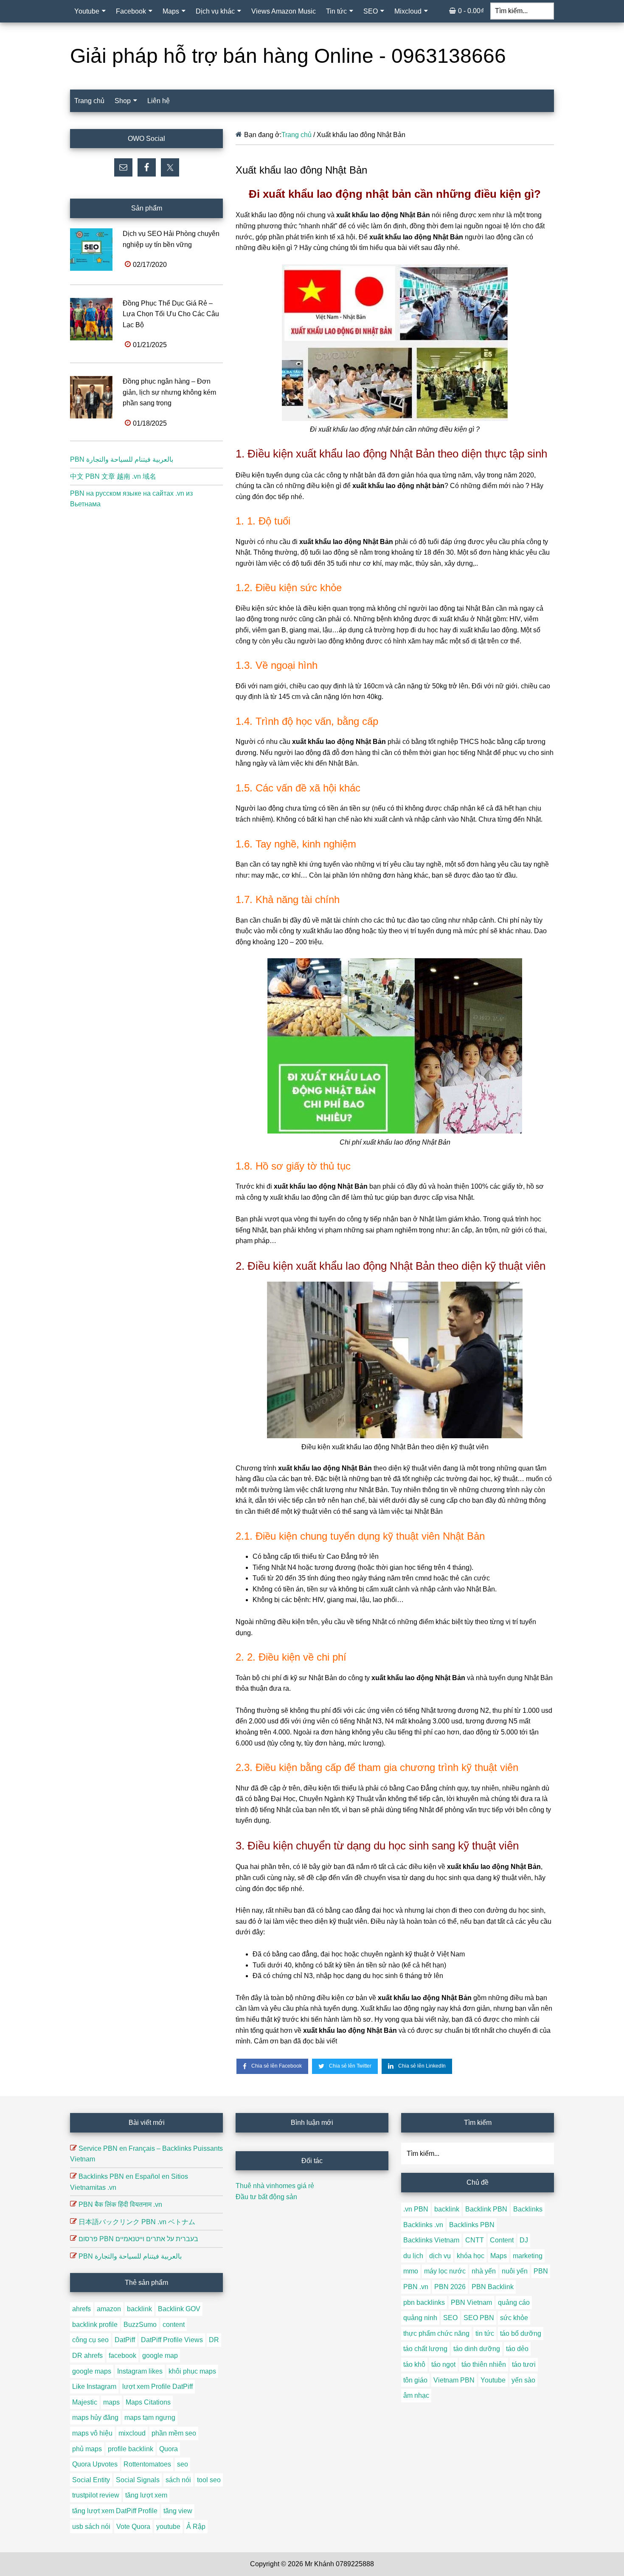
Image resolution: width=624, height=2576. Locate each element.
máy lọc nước (445, 2271)
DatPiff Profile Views (172, 2340)
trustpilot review (96, 2495)
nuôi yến (515, 2271)
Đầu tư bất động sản (266, 2197)
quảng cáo (514, 2302)
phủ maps (87, 2449)
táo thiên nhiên (484, 2364)
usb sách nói (91, 2527)
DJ (524, 2240)
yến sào (523, 2380)
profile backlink (131, 2449)
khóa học (471, 2256)
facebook (122, 2356)
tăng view (178, 2511)
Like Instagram (94, 2387)
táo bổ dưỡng (521, 2333)
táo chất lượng (425, 2349)
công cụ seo (90, 2340)
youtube (168, 2527)
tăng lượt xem (146, 2495)
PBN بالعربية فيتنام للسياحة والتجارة (122, 459)
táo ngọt (443, 2364)
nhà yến (484, 2271)
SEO (450, 2318)
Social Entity (91, 2480)
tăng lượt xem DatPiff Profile (115, 2511)
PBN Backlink (493, 2287)
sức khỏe (514, 2318)
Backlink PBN (486, 2209)
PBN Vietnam (471, 2302)
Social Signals (138, 2480)
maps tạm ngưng (150, 2417)
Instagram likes (140, 2371)
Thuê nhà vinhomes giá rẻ (275, 2186)
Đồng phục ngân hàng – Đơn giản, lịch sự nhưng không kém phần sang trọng (169, 392)
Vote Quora (133, 2527)
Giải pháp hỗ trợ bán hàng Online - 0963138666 (288, 56)
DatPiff (125, 2340)
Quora (169, 2449)
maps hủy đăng (95, 2417)
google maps (92, 2371)
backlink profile (95, 2325)
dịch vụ (440, 2256)
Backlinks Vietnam (431, 2240)
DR (214, 2340)
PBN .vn (416, 2287)
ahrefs (82, 2309)
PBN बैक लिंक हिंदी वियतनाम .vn (120, 2204)
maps (111, 2402)
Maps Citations (148, 2402)
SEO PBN (479, 2318)
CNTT (475, 2240)
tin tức (485, 2333)
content (174, 2325)
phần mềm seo (174, 2433)
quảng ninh (420, 2318)
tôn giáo (415, 2380)
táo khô (414, 2364)
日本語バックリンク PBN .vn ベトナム (137, 2222)
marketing (528, 2256)
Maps (499, 2256)
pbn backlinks (424, 2302)
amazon (109, 2309)
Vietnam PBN (454, 2380)
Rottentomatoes (147, 2464)
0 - (471, 11)
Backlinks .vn (423, 2225)
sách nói (178, 2480)
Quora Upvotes (95, 2464)
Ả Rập (196, 2527)
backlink (139, 2309)
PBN (541, 2271)
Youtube (493, 2380)
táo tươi (524, 2364)
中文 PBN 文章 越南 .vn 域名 (113, 476)
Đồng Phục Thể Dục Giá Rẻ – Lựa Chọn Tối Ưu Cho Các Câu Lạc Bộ (171, 314)
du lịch (413, 2256)
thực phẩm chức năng (436, 2333)
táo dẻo (517, 2349)
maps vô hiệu (92, 2433)
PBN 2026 (450, 2287)
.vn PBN (416, 2209)
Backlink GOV (179, 2309)
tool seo (209, 2480)
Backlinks (528, 2209)
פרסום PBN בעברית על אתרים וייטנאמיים (138, 2239)
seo (183, 2464)
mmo (411, 2271)
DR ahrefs (87, 2356)
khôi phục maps (192, 2371)
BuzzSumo (140, 2325)
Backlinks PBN (472, 2225)
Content (502, 2240)
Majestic (85, 2402)
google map (160, 2356)
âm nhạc (416, 2395)
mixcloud (132, 2433)
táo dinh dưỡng (477, 2349)
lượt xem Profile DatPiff (157, 2387)
